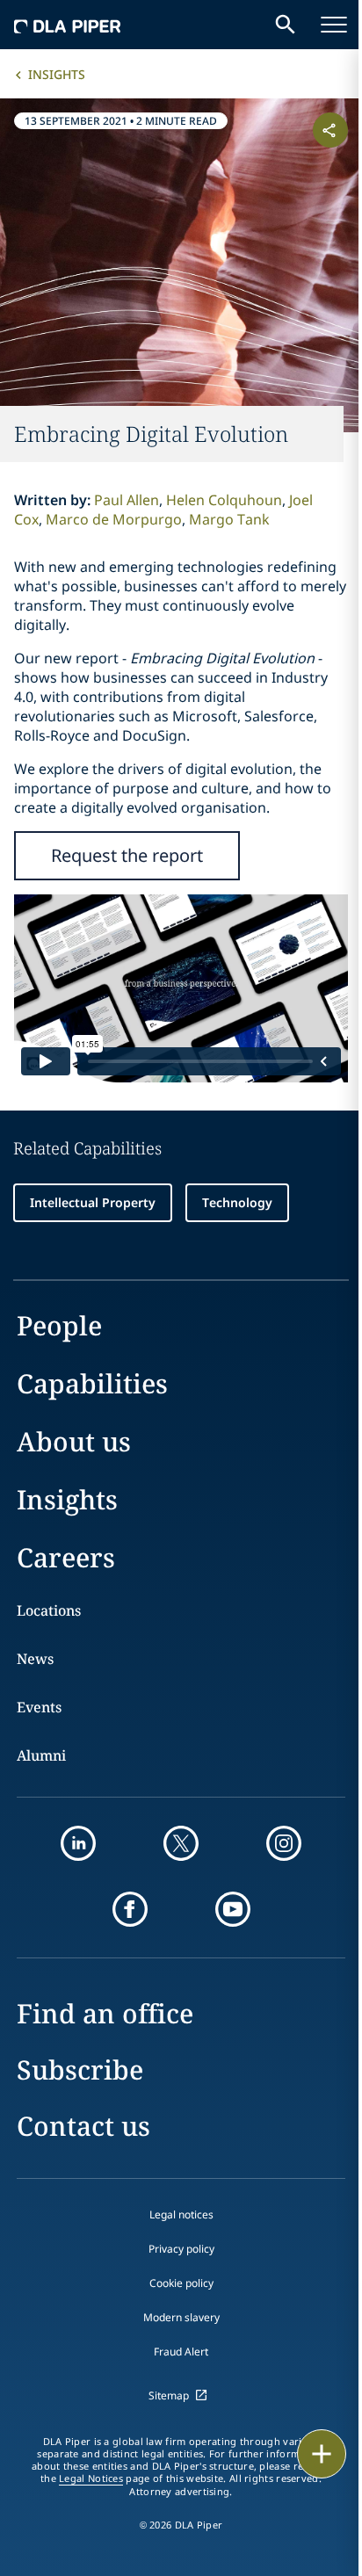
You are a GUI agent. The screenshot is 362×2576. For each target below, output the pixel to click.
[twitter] (181, 1843)
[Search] (286, 25)
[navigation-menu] (334, 25)
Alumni (41, 1755)
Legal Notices (91, 2478)
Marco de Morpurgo (114, 519)
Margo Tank (229, 519)
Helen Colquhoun (224, 500)
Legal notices (181, 2214)
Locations (49, 1610)
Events (39, 1707)
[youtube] (233, 1909)
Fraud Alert (181, 2352)
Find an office (105, 2013)
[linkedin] (78, 1843)
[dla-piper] (68, 25)
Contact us (83, 2126)
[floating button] (322, 2454)
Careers (66, 1557)
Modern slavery (181, 2317)
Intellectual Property (93, 1202)
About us (74, 1441)
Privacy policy (181, 2249)
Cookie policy (181, 2283)
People (59, 1325)
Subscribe (80, 2069)
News (35, 1659)
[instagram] (284, 1843)
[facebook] (130, 1909)
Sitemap (169, 2395)
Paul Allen (127, 500)
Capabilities (92, 1383)
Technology (237, 1202)
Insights (57, 74)
